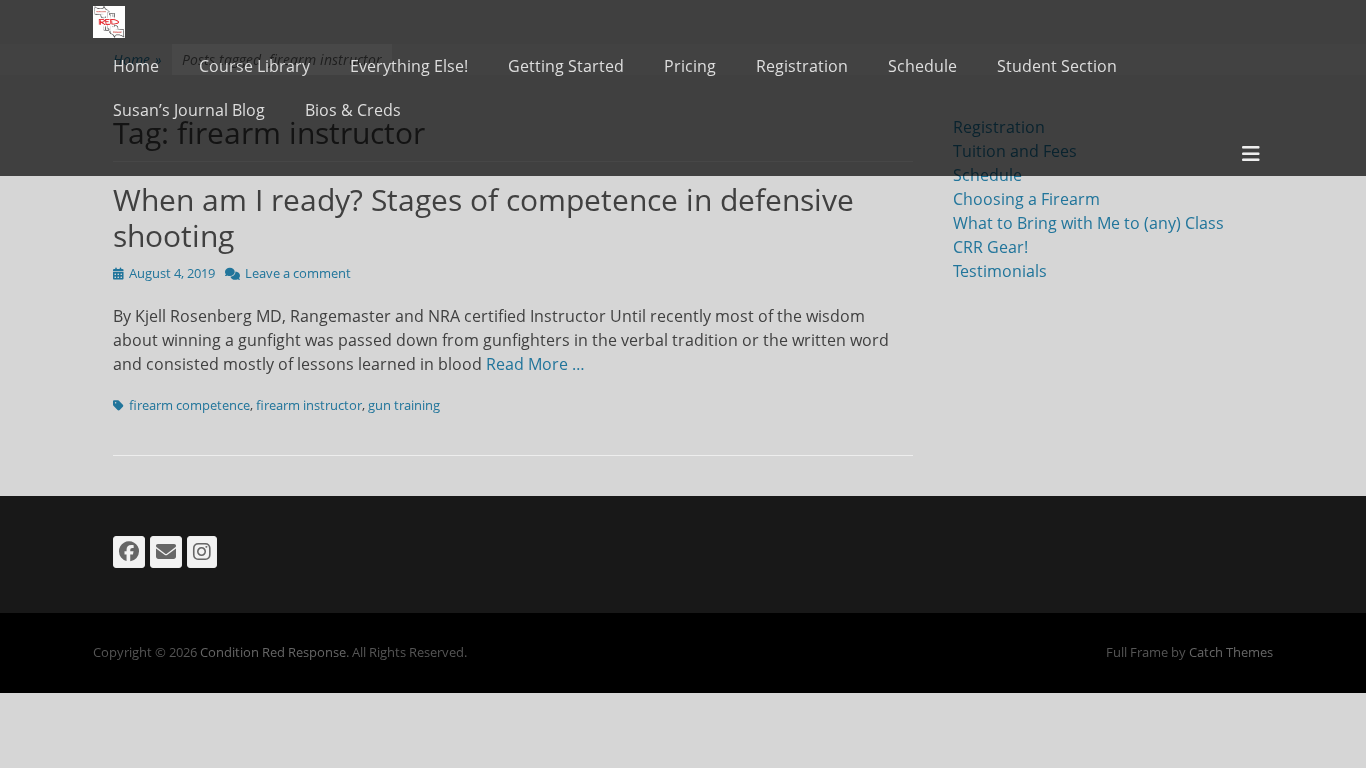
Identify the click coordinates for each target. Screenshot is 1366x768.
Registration (802, 66)
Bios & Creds (353, 110)
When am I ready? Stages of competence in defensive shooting (483, 217)
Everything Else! (409, 66)
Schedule (922, 66)
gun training (404, 405)
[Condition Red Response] (109, 22)
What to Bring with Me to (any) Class (1088, 223)
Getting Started (566, 66)
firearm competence (189, 405)
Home (136, 66)
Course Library (254, 66)
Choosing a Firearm (1026, 199)
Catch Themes (1231, 652)
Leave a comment (298, 273)
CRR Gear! (990, 247)
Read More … (535, 364)
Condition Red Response (273, 652)
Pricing (690, 66)
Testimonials (1000, 271)
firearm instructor (309, 405)
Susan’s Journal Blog (189, 110)
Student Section (1057, 66)
